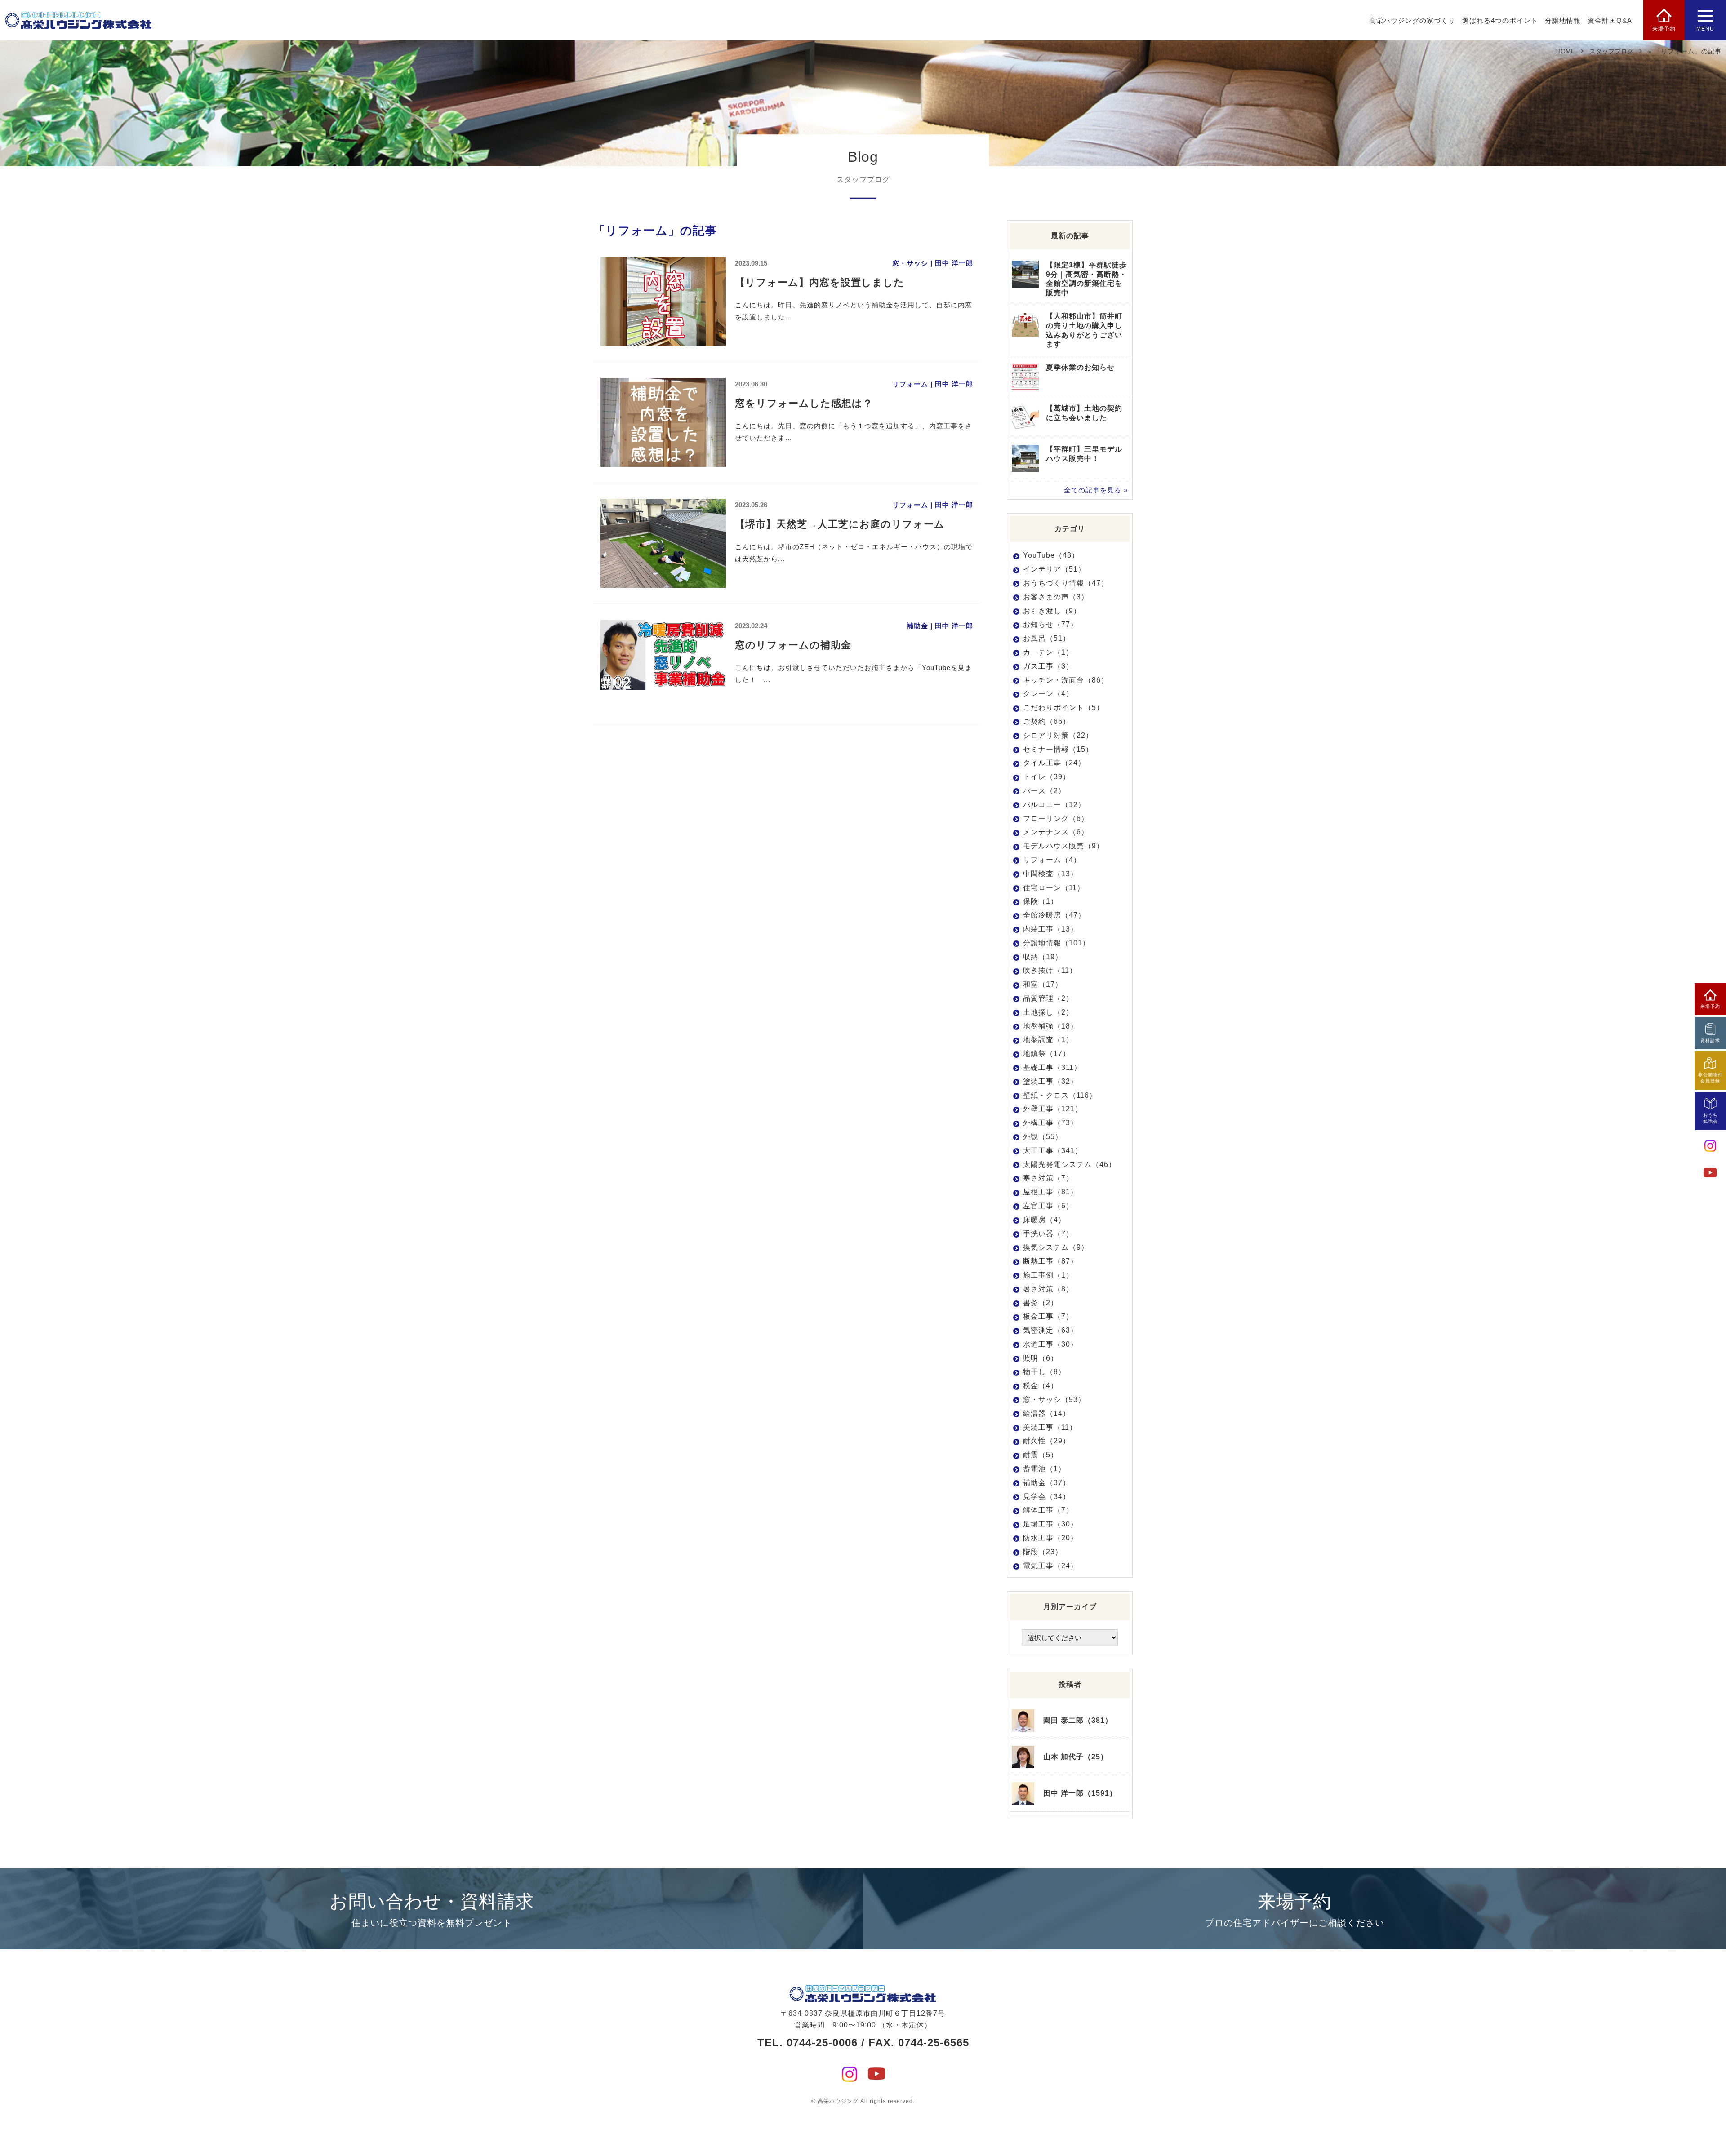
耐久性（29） (1047, 1441)
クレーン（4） (1048, 694)
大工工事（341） (1053, 1151)
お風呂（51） (1047, 638)
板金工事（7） (1048, 1316)
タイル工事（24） (1054, 763)
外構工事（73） (1050, 1123)
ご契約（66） (1047, 721)
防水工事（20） (1050, 1538)
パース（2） (1044, 791)
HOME (1566, 51)
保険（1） (1041, 901)
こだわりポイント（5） (1063, 708)
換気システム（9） (1056, 1247)
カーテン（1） (1048, 652)
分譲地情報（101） (1057, 943)
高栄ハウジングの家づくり (1412, 20)
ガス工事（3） (1048, 666)
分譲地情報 (1563, 20)
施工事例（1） (1048, 1275)
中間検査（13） (1050, 874)
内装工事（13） (1050, 929)
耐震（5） (1041, 1455)
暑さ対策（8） (1048, 1289)
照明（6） (1041, 1358)
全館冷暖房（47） (1054, 915)
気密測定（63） (1050, 1330)
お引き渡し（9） (1052, 611)
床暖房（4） (1044, 1220)
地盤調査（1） (1048, 1040)
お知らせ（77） (1050, 624)
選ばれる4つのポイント (1500, 20)
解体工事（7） (1048, 1510)
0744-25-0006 (822, 2043)
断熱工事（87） (1050, 1261)
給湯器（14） (1047, 1413)
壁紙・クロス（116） (1060, 1095)
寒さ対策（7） (1048, 1178)
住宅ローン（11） (1054, 888)
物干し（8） (1044, 1372)
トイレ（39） (1047, 777)
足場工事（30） (1050, 1524)
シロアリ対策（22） (1058, 735)
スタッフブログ (1611, 51)
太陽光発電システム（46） (1070, 1165)
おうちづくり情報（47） (1066, 583)
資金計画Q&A (1610, 20)
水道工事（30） (1050, 1344)
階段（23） (1043, 1552)
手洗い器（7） (1048, 1234)
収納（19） (1043, 957)
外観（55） (1043, 1137)
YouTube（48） (1051, 555)
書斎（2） (1041, 1303)
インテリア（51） (1054, 569)
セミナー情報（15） (1058, 749)
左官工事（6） (1048, 1206)
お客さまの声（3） (1056, 597)
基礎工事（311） (1052, 1067)
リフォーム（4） (1052, 860)
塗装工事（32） (1050, 1081)
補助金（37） (1047, 1483)
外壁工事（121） (1053, 1109)
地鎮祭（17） (1047, 1054)
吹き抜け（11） (1050, 970)
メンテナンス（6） (1056, 832)
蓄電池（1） (1044, 1469)
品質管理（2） (1048, 998)
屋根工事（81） (1050, 1192)
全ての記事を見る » (1096, 490)
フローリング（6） (1056, 818)
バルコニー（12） (1054, 805)
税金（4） (1041, 1386)
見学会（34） (1047, 1497)
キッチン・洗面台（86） (1066, 680)
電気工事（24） (1050, 1566)
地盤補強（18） (1050, 1026)
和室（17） (1043, 984)
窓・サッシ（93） (1054, 1400)
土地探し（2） (1048, 1012)
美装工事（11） (1050, 1427)
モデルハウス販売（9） (1063, 846)
